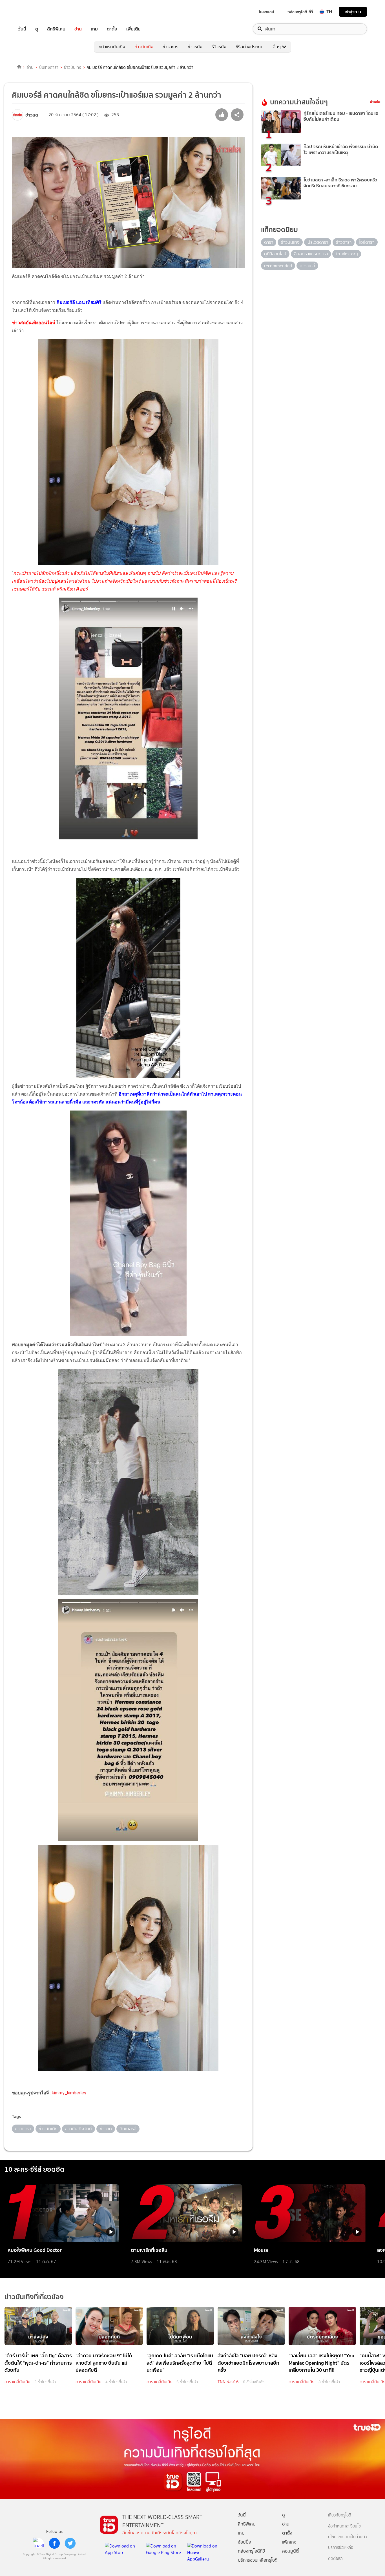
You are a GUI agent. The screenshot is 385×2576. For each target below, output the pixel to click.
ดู (37, 29)
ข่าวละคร (171, 47)
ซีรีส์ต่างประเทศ (250, 47)
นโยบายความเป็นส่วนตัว (348, 2537)
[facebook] (54, 2543)
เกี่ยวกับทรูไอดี (340, 2515)
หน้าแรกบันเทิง (112, 47)
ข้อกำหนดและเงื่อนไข (344, 2526)
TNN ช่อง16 (228, 2382)
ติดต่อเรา (335, 2559)
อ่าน (78, 29)
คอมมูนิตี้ (290, 2551)
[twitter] (70, 2543)
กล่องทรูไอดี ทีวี (300, 12)
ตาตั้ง (112, 29)
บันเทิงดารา (49, 67)
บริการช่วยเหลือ (341, 2548)
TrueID (35, 12)
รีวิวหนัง (219, 47)
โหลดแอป (266, 12)
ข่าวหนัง (195, 47)
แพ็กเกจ (289, 2542)
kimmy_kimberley (69, 2093)
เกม (94, 29)
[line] (39, 2543)
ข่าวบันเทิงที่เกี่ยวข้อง (34, 2297)
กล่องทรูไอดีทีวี (251, 2551)
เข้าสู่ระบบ (353, 12)
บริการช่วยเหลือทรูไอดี (258, 2560)
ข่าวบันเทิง (144, 47)
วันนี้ (22, 29)
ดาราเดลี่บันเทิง (17, 2382)
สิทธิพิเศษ (56, 29)
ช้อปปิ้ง (245, 2542)
